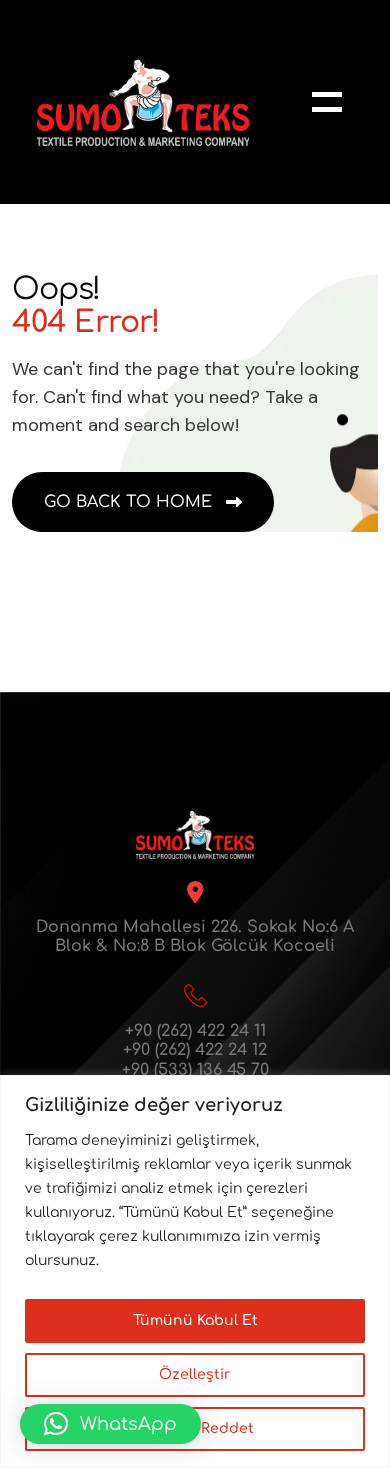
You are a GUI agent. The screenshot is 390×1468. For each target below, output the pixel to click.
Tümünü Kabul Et (195, 1320)
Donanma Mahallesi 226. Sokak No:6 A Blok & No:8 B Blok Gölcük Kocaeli (195, 936)
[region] (195, 1271)
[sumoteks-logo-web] (143, 101)
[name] (327, 102)
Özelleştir (195, 1374)
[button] (110, 1424)
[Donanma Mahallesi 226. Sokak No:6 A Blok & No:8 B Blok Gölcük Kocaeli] (195, 892)
